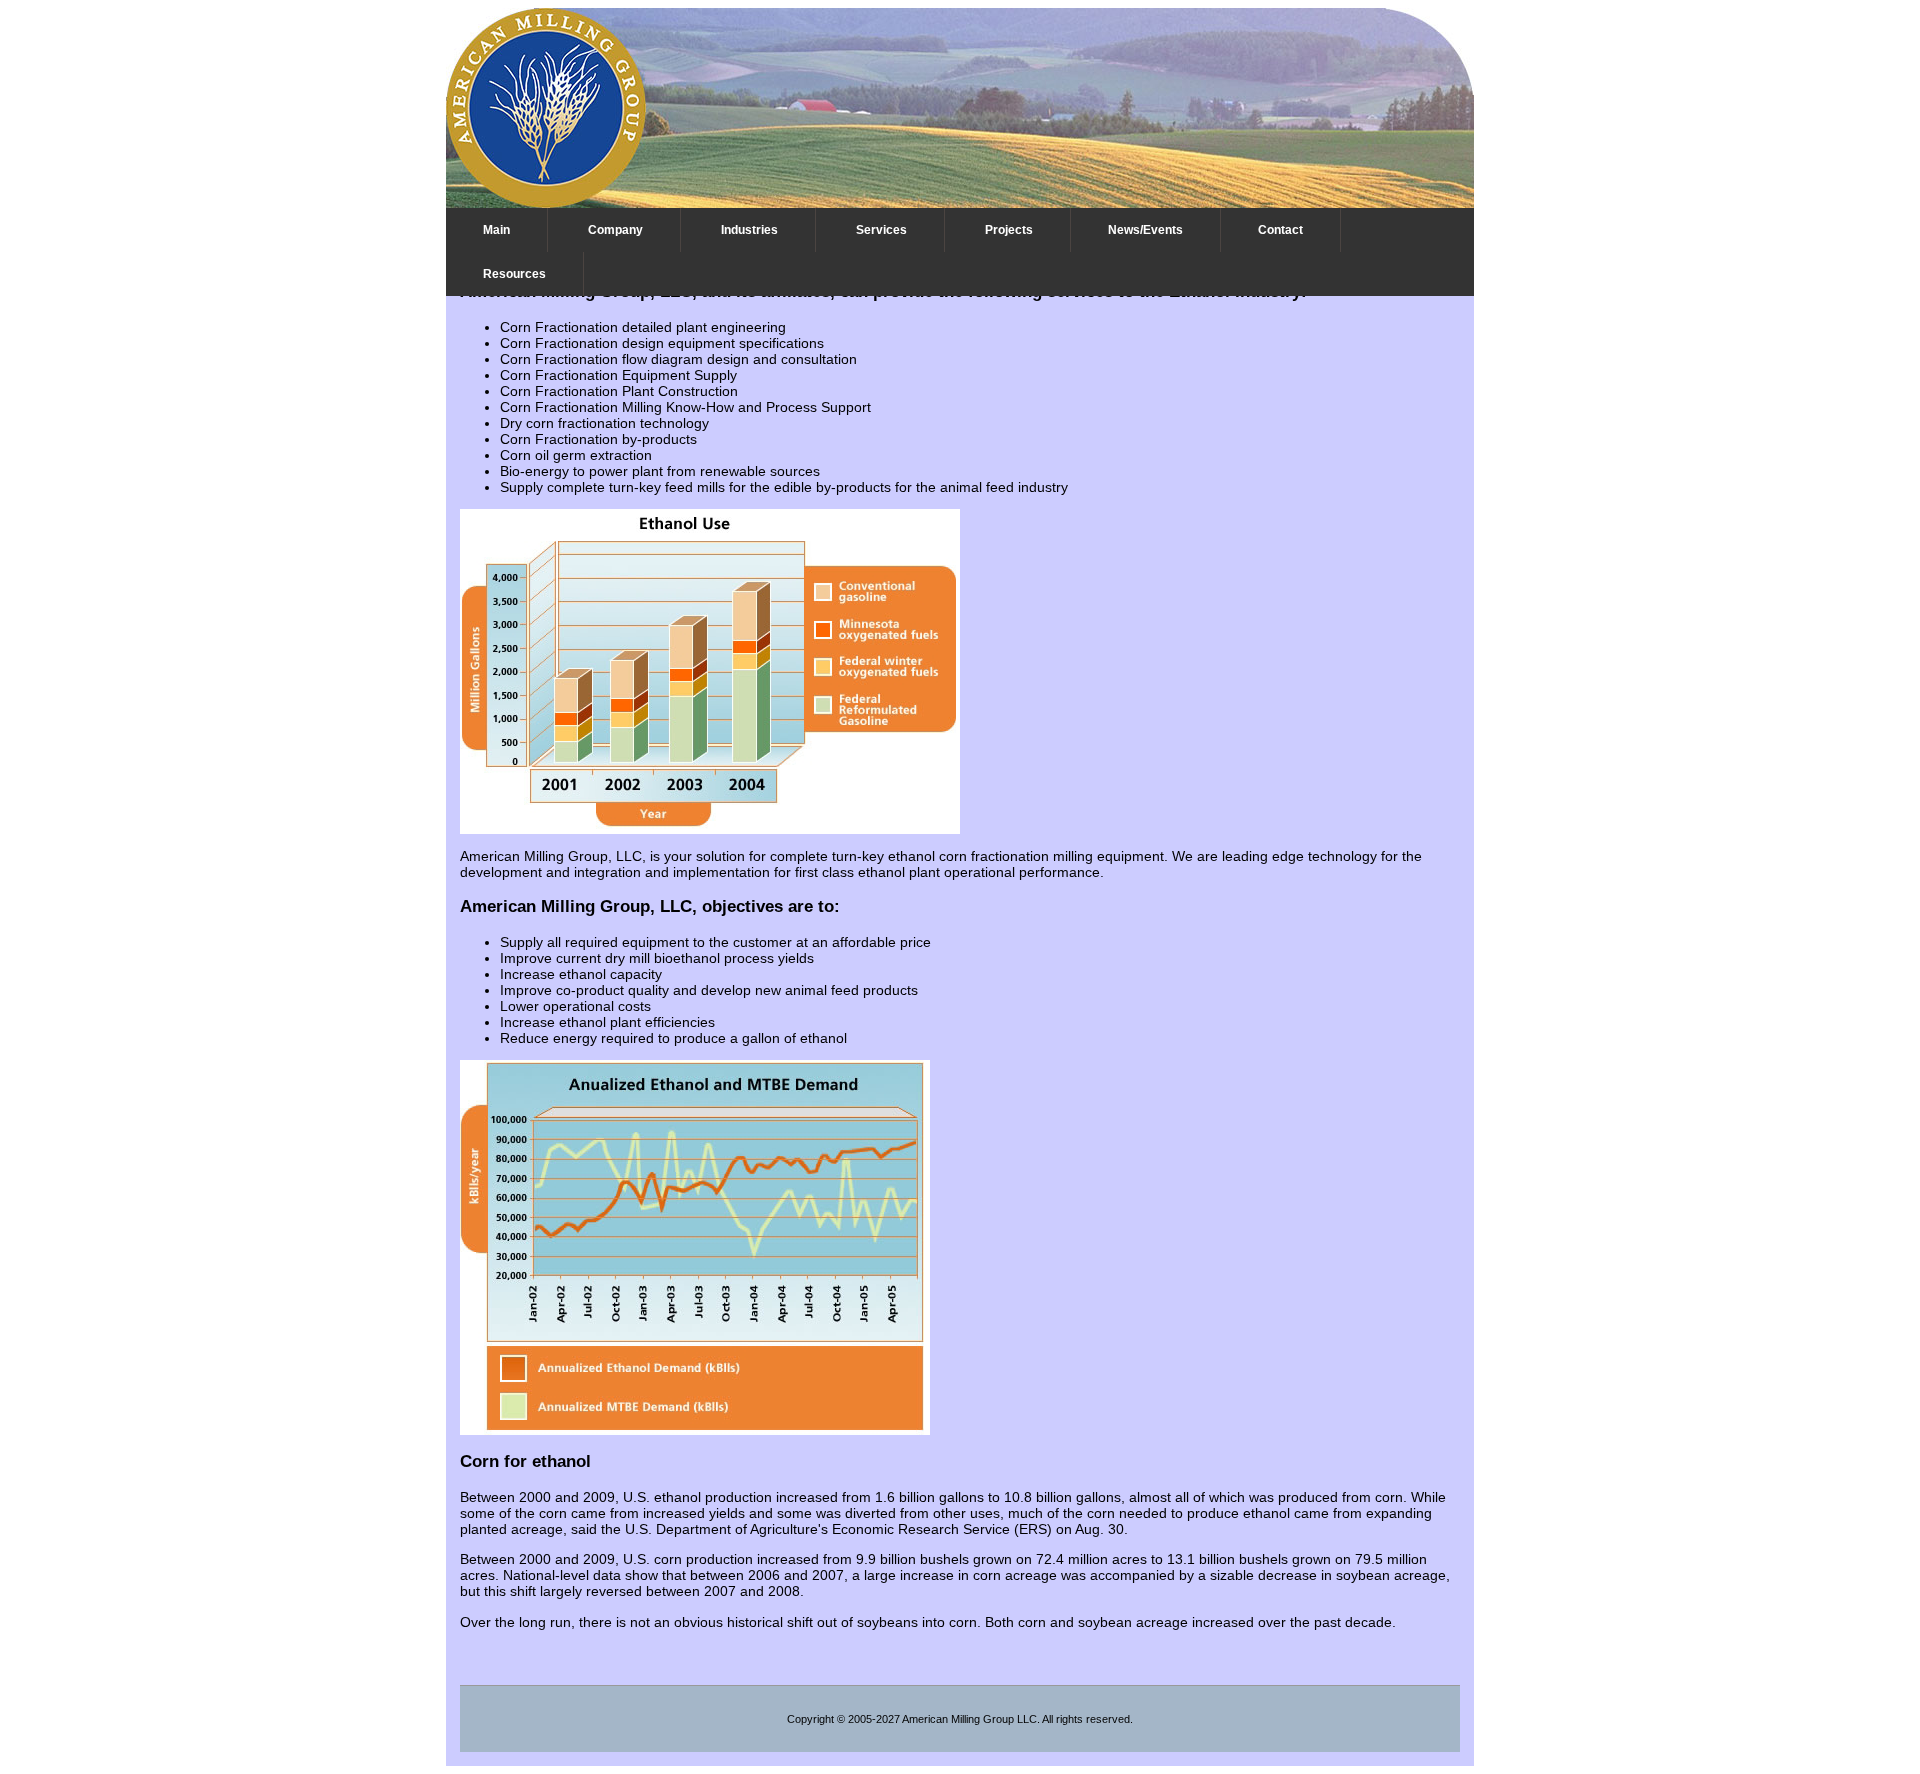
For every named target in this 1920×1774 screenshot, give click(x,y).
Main (496, 230)
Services (881, 230)
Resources (514, 274)
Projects (1009, 230)
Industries (749, 230)
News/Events (1145, 230)
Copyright (810, 1719)
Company (615, 230)
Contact (1280, 230)
